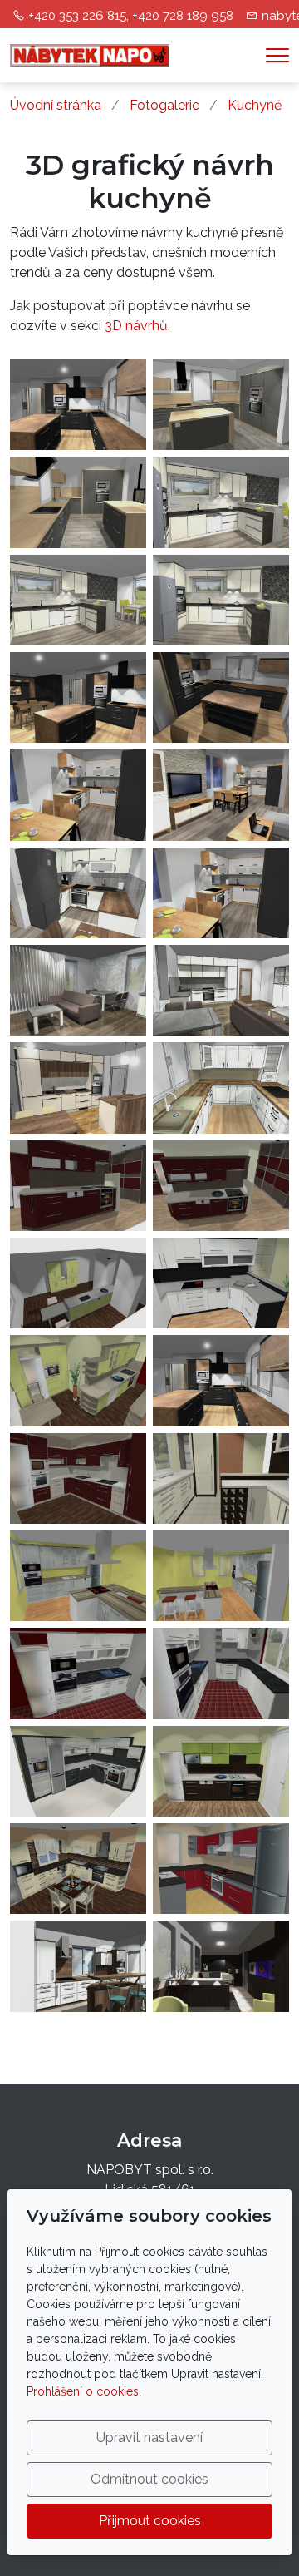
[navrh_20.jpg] (221, 405)
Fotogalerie (164, 105)
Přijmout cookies (150, 2521)
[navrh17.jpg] (78, 600)
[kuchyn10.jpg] (78, 1576)
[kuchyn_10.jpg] (78, 893)
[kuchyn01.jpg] (78, 1186)
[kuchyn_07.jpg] (221, 795)
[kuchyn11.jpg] (221, 1576)
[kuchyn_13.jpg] (221, 1088)
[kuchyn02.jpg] (221, 1186)
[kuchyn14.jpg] (78, 1771)
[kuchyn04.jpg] (221, 1283)
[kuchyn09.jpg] (221, 1478)
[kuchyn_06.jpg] (221, 697)
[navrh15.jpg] (221, 600)
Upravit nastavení (149, 2438)
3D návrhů (136, 326)
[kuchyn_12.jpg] (221, 990)
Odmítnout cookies (149, 2479)
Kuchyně (255, 105)
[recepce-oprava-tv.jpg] (221, 1966)
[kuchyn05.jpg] (78, 1380)
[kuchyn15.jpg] (221, 1771)
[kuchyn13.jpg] (221, 1673)
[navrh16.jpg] (221, 502)
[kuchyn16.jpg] (78, 1869)
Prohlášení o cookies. (84, 2391)
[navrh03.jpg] (221, 1869)
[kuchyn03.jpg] (78, 1283)
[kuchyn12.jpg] (78, 1673)
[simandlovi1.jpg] (78, 1966)
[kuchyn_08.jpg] (78, 795)
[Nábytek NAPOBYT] (90, 54)
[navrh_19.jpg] (78, 502)
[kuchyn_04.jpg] (78, 405)
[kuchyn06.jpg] (221, 1380)
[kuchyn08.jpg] (78, 1478)
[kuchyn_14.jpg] (78, 1088)
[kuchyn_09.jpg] (221, 893)
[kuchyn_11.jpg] (78, 990)
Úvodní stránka (56, 105)
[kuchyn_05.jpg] (78, 697)
